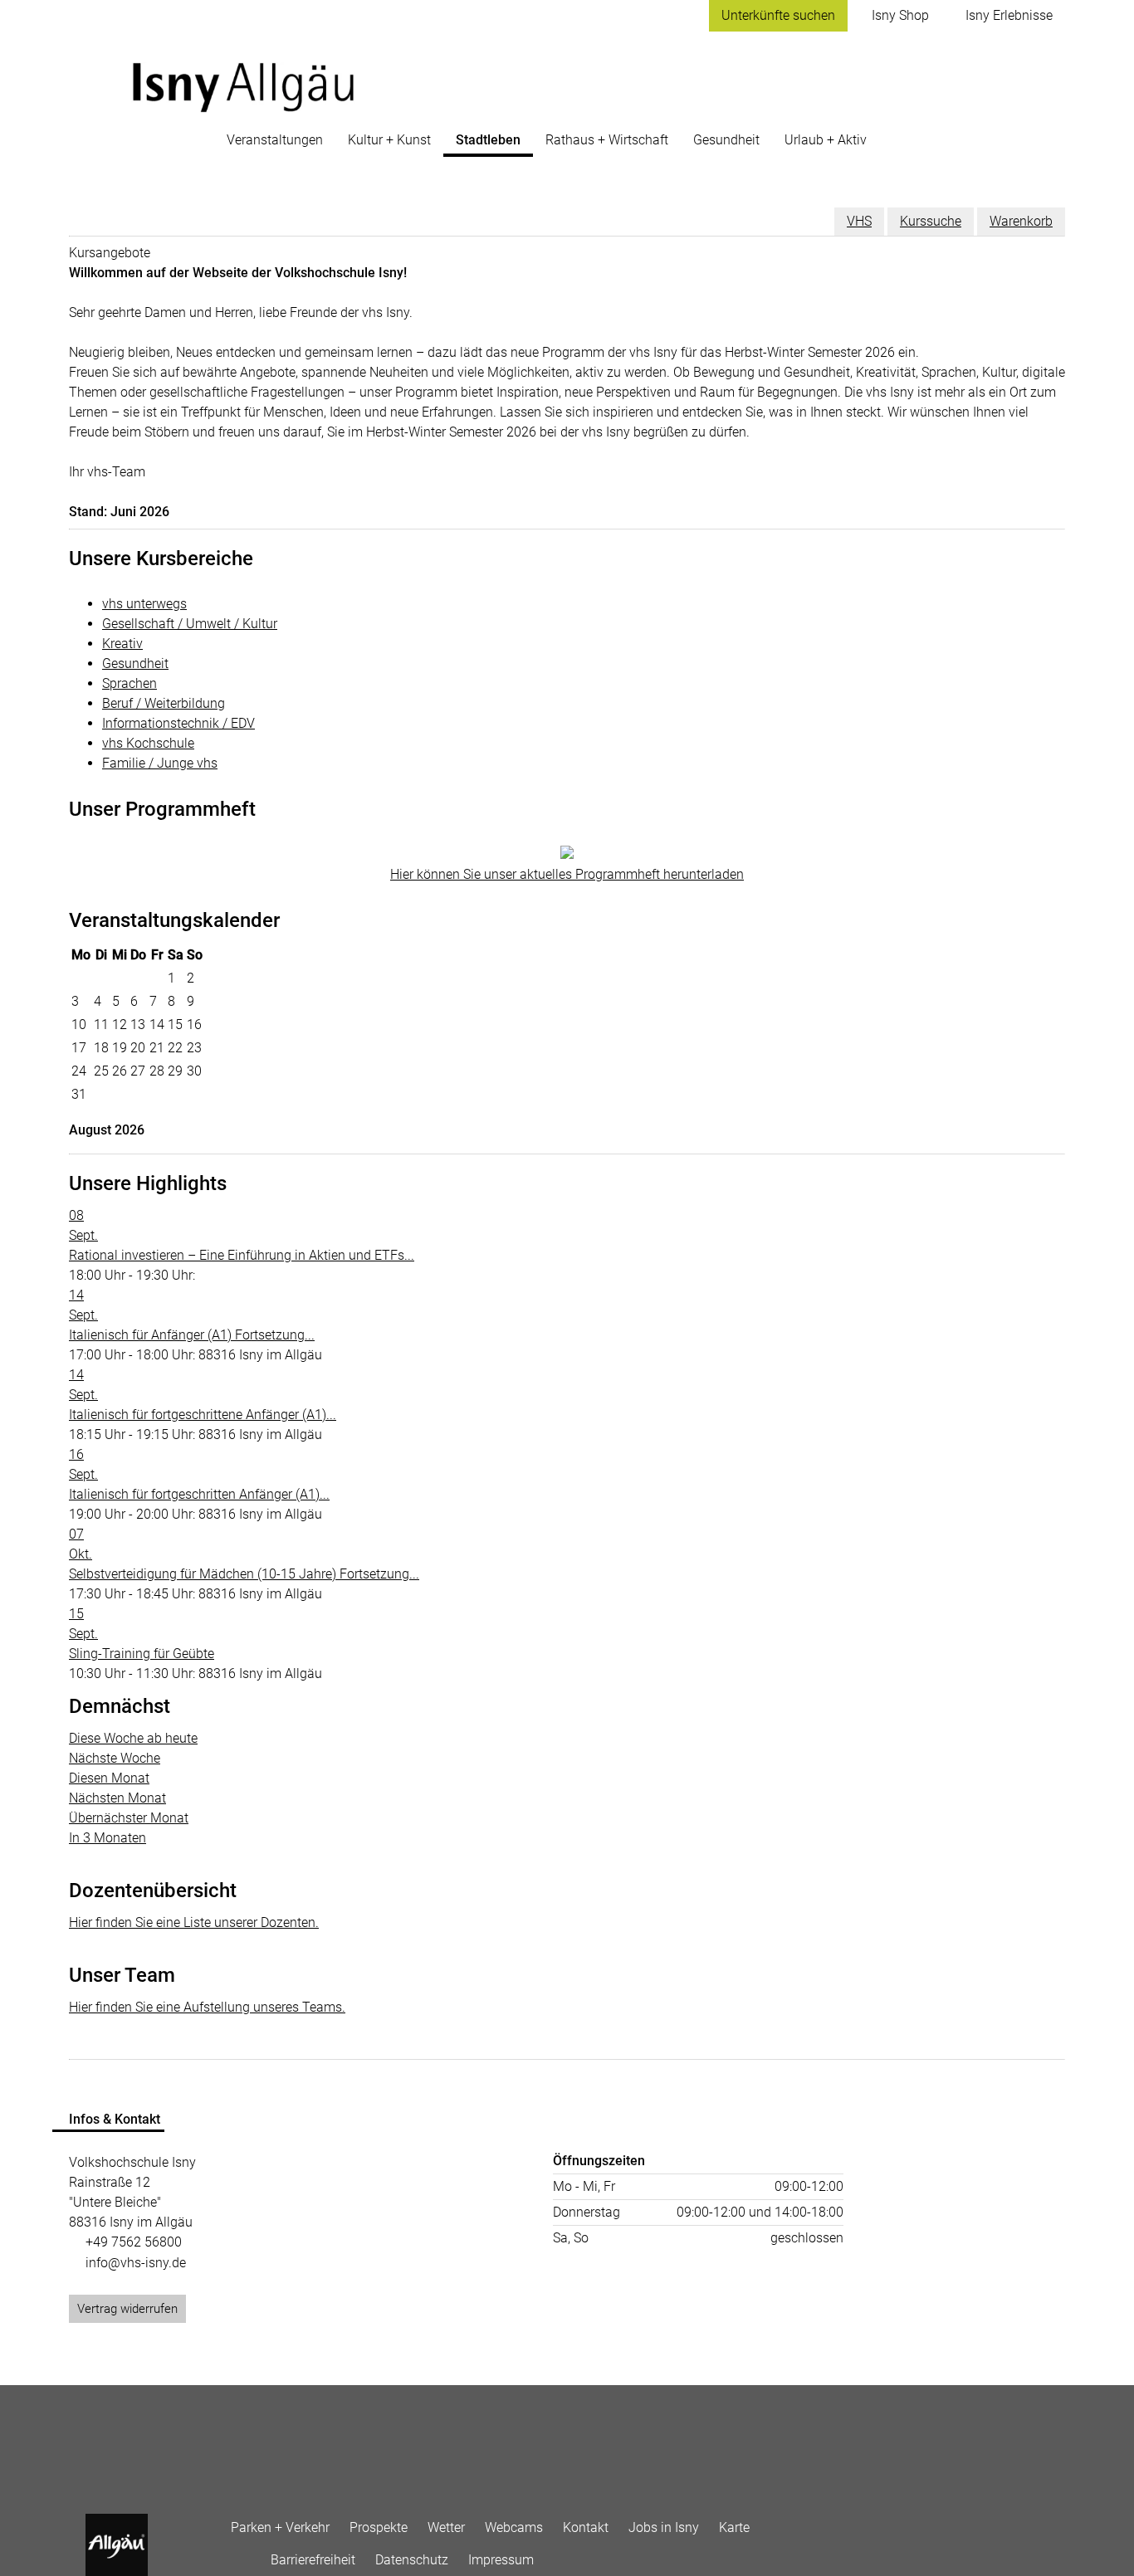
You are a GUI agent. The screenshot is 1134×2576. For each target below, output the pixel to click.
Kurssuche (931, 221)
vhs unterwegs (144, 604)
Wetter (446, 2527)
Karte (734, 2527)
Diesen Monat (109, 1778)
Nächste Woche (115, 1758)
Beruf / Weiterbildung (164, 703)
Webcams (514, 2527)
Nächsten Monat (117, 1798)
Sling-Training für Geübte (142, 1654)
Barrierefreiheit (313, 2560)
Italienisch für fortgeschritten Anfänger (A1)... (199, 1494)
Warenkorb (1021, 221)
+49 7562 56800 (134, 2242)
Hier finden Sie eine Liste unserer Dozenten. (194, 1922)
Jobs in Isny (664, 2527)
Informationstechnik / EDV (178, 723)
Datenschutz (412, 2560)
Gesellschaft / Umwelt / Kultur (190, 624)
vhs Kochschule (148, 743)
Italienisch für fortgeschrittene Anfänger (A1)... (203, 1415)
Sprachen (130, 683)
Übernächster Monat (129, 1818)
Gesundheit (135, 664)
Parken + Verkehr (280, 2527)
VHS (859, 221)
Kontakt (586, 2527)
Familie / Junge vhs (160, 763)
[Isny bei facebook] (231, 2556)
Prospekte (379, 2527)
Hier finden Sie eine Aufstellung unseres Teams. (207, 2007)
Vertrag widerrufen (127, 2309)
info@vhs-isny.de (136, 2263)
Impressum (501, 2560)
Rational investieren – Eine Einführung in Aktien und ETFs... (242, 1255)
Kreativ (122, 644)
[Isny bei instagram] (251, 2556)
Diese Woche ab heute (133, 1738)
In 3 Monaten (108, 1838)
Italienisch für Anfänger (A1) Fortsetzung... (192, 1335)
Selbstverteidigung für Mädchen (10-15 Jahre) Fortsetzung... (244, 1574)
